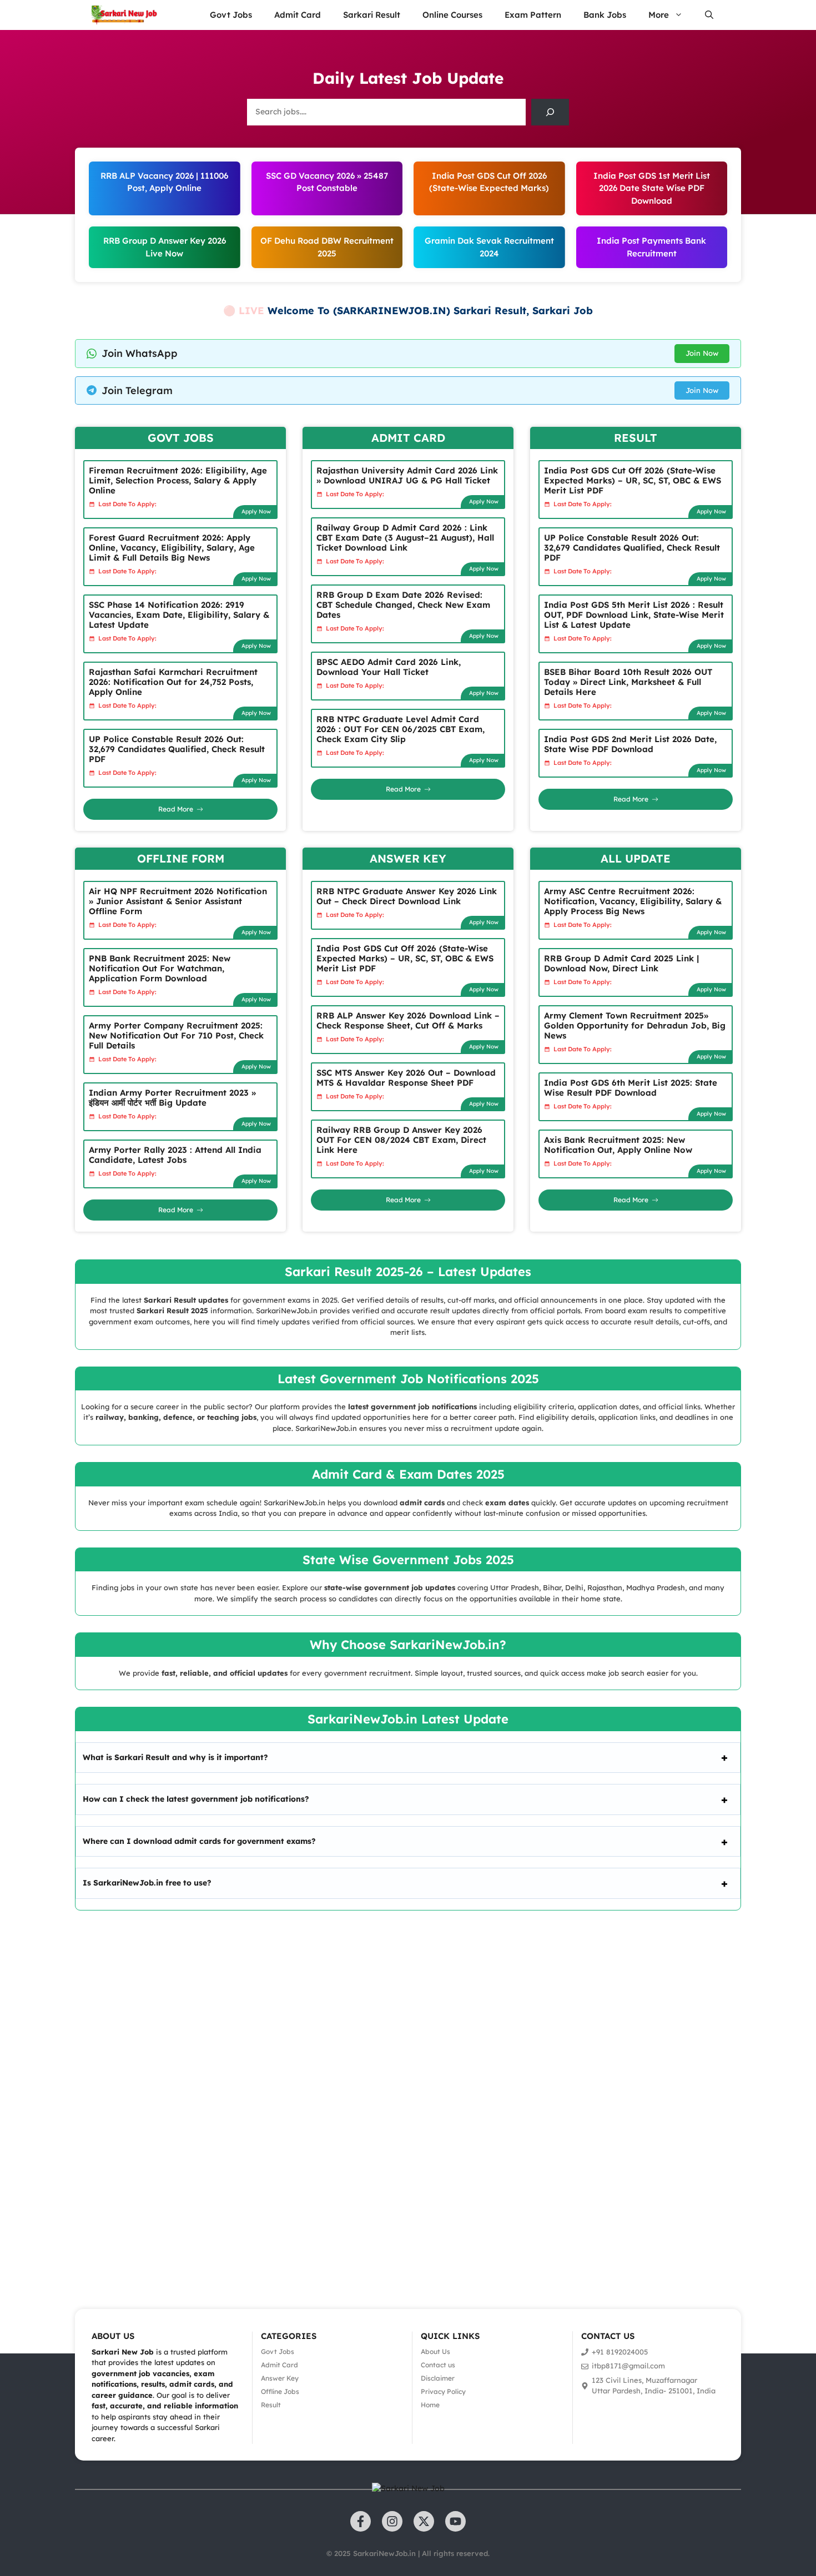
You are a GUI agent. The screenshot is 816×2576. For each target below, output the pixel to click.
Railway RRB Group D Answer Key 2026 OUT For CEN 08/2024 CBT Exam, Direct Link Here (401, 1140)
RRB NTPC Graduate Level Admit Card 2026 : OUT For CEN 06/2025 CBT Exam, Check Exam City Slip (401, 729)
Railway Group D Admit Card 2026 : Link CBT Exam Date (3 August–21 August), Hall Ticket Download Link (405, 538)
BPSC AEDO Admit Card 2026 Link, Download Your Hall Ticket (389, 667)
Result (271, 2405)
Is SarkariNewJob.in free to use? (147, 1883)
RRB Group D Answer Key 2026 (165, 241)
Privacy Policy (443, 2391)
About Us (435, 2351)
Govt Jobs (231, 15)
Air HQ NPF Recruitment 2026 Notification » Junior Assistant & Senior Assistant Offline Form (178, 901)
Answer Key (280, 2378)
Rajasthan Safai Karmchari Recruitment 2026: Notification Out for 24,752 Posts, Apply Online (173, 682)
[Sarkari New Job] (125, 15)
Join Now (702, 353)
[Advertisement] (333, 2094)
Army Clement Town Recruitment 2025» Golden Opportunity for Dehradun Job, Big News (635, 1025)
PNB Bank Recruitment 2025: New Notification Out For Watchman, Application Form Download (160, 968)
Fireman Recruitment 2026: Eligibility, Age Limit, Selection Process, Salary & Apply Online (178, 480)
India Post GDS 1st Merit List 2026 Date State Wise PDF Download (652, 188)
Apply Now (256, 511)
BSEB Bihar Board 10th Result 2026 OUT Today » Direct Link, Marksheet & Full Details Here (628, 682)
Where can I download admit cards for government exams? (199, 1841)
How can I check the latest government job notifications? (196, 1799)
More (659, 15)
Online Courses (452, 15)
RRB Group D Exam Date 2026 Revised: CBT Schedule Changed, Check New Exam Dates (403, 605)
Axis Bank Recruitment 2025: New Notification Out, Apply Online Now (618, 1145)
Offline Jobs (280, 2391)
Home (430, 2405)
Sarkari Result (372, 15)
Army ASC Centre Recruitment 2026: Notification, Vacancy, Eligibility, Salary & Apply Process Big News (633, 901)
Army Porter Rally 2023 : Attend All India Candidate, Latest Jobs (175, 1155)
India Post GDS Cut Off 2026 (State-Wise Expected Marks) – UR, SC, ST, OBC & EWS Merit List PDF (633, 480)
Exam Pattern (533, 15)
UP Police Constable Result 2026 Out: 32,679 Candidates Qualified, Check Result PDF (177, 749)
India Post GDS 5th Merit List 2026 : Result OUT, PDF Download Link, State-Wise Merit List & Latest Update (634, 615)
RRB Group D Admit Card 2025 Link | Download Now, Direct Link (621, 963)
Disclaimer (438, 2378)
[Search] (550, 112)
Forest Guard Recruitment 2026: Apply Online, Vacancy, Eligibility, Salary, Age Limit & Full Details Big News (172, 548)
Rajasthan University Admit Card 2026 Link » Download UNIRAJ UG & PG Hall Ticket (407, 475)
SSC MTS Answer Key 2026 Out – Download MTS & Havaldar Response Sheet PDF (406, 1078)
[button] (709, 15)
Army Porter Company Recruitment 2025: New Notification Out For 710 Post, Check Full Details (176, 1035)
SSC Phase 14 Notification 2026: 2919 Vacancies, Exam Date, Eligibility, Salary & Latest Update (179, 615)
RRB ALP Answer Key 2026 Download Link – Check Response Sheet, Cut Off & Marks (408, 1020)
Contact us (438, 2365)
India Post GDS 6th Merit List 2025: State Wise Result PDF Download (631, 1088)
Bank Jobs (605, 15)
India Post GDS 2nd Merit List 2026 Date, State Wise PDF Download (630, 744)
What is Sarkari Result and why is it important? (175, 1757)
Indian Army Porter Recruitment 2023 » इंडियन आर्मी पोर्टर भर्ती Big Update (172, 1098)
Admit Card (298, 15)
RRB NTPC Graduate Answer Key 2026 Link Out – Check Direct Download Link (407, 896)
